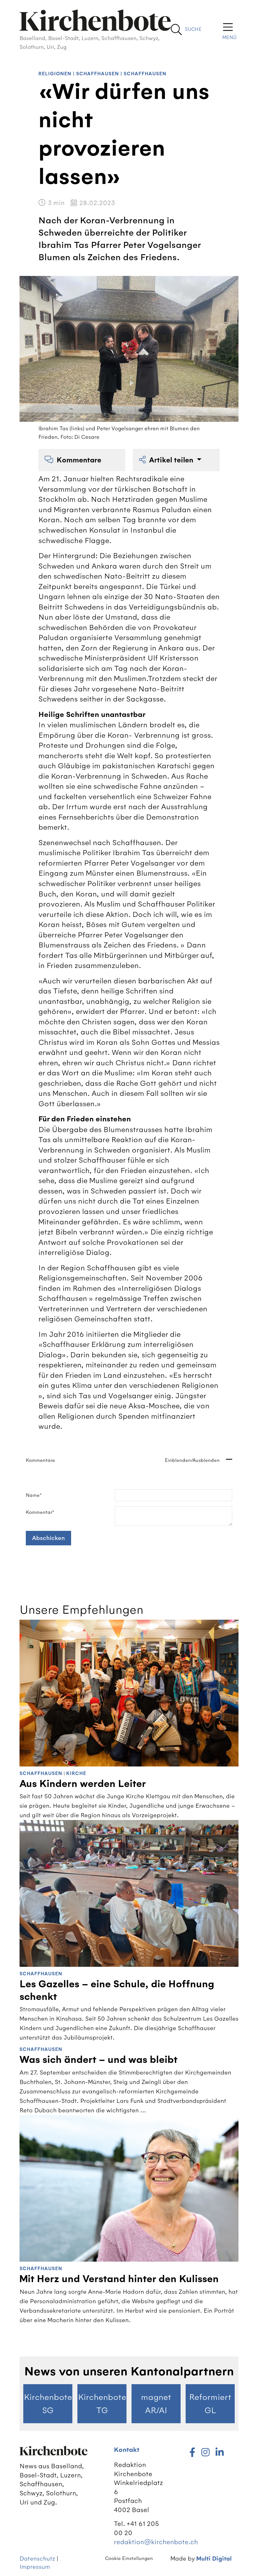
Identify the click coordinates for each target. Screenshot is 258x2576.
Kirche (76, 1774)
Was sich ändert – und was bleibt (98, 2060)
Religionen (55, 74)
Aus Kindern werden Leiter (83, 1784)
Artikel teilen (172, 460)
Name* (34, 1495)
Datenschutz (37, 2559)
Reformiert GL (210, 2404)
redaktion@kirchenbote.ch (156, 2542)
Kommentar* (40, 1512)
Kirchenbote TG (102, 2404)
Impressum (35, 2567)
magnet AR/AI (156, 2404)
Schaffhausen (98, 74)
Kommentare (79, 460)
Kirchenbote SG (48, 2404)
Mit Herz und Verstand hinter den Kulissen (119, 2279)
